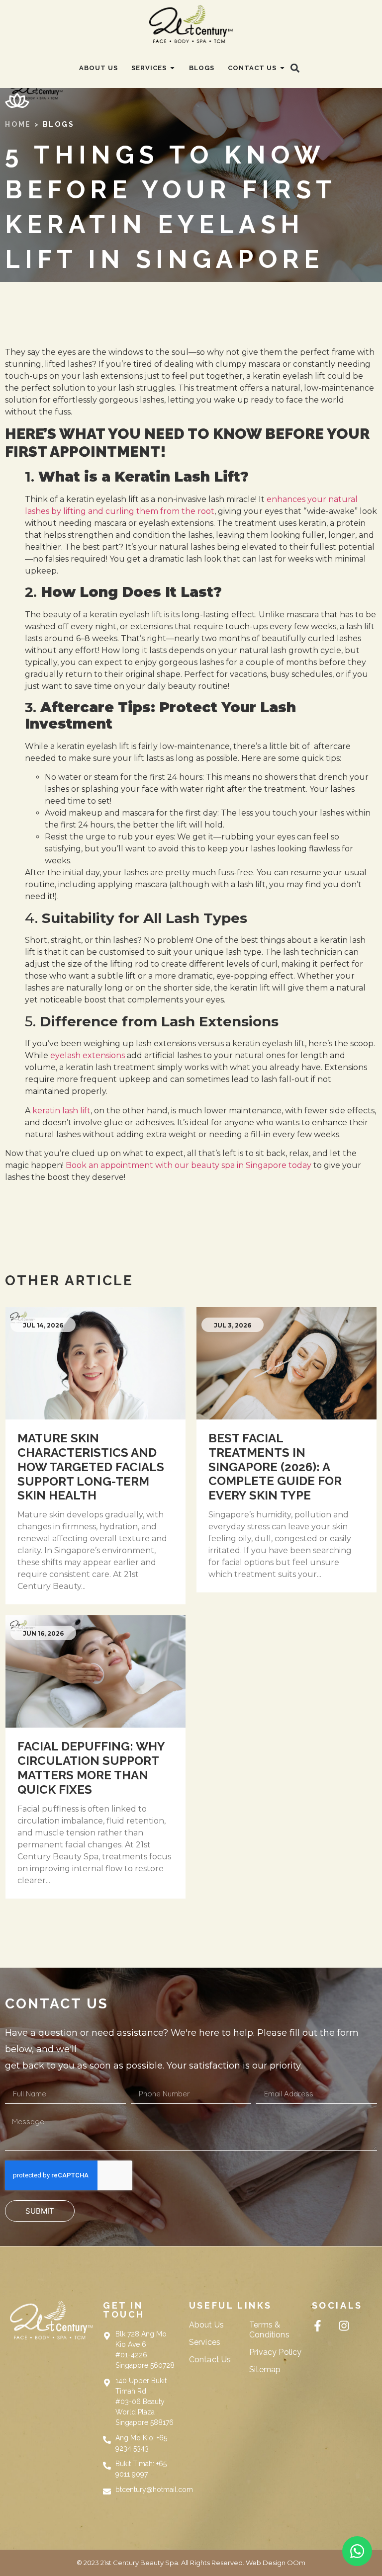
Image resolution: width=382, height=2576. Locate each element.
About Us (206, 2325)
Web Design (266, 2563)
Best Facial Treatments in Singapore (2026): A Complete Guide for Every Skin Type (275, 1467)
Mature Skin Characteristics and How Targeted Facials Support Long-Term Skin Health (91, 1467)
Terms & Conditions (269, 2330)
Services (205, 2342)
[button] (295, 68)
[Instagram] (344, 2326)
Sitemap (265, 2369)
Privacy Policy (275, 2352)
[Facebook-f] (318, 2326)
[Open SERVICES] (172, 68)
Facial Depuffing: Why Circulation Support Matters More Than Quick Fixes (91, 1768)
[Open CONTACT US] (282, 68)
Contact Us (210, 2360)
